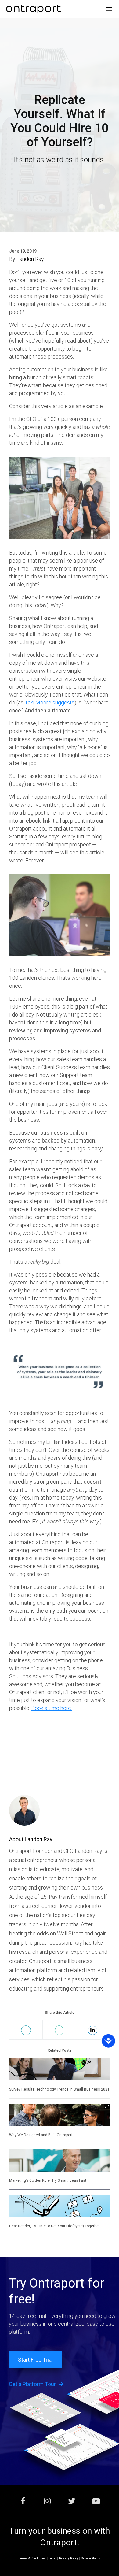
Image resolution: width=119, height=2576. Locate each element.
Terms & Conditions (32, 2558)
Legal (52, 2558)
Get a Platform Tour (37, 2384)
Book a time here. (52, 1708)
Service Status (91, 2558)
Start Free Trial (35, 2360)
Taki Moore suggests (50, 703)
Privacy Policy (69, 2558)
